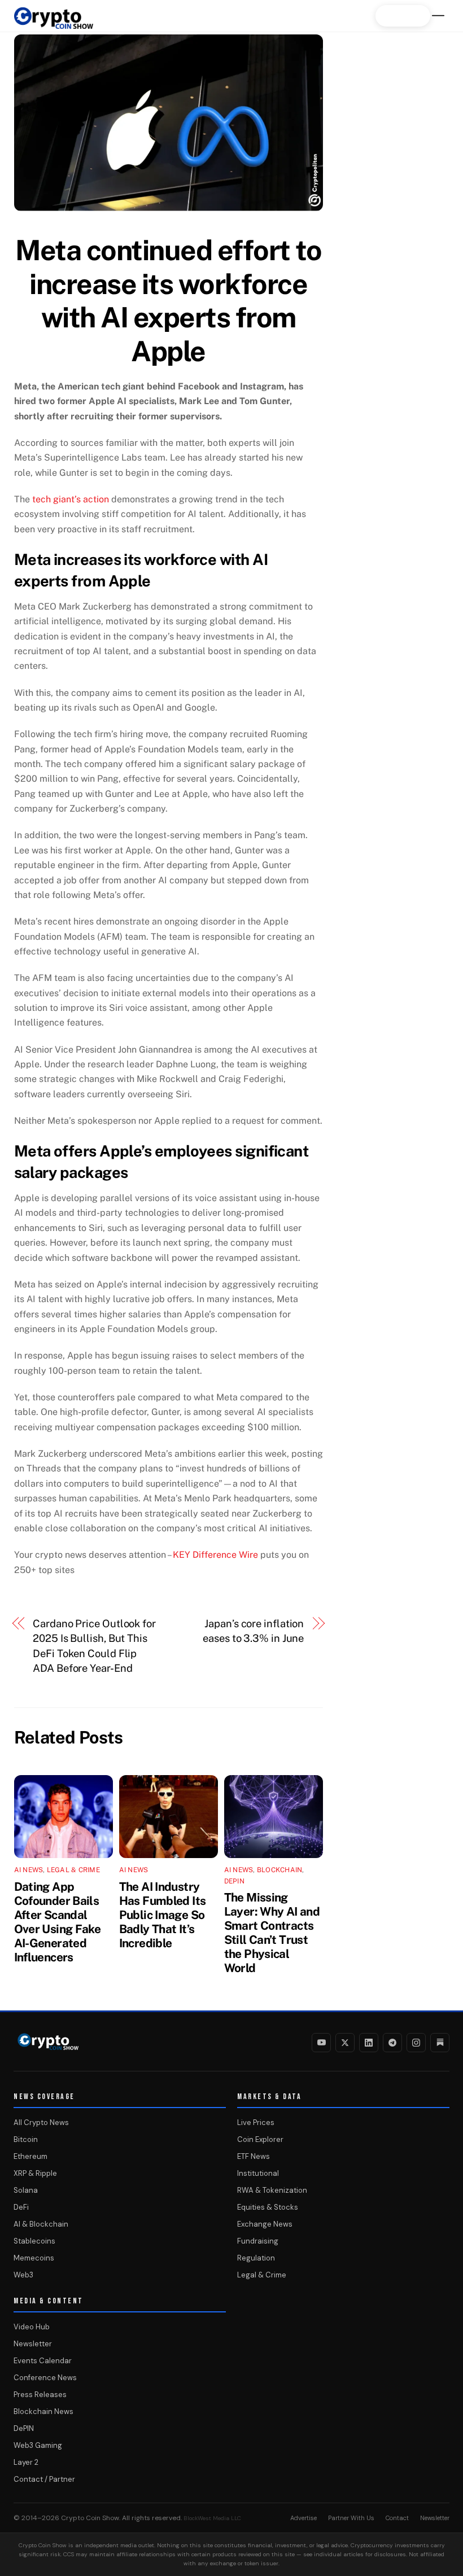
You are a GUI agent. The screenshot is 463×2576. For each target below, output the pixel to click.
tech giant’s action (71, 499)
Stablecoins (34, 2241)
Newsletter (33, 2344)
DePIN (234, 1881)
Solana (26, 2190)
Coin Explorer (260, 2139)
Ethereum (30, 2156)
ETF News (254, 2156)
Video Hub (32, 2327)
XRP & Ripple (35, 2173)
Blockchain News (43, 2411)
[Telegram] (392, 2043)
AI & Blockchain (41, 2224)
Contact (397, 2518)
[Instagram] (416, 2043)
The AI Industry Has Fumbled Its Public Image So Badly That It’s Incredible (163, 1915)
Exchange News (265, 2224)
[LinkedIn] (369, 2043)
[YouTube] (321, 2043)
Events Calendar (43, 2361)
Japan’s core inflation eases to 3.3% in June (253, 1631)
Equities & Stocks (268, 2207)
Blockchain (279, 1870)
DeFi (21, 2207)
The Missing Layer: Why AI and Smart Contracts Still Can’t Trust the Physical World (272, 1933)
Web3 (23, 2275)
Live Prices (256, 2122)
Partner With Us (351, 2518)
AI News (29, 1870)
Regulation (256, 2258)
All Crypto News (41, 2122)
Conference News (45, 2378)
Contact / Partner (44, 2479)
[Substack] (440, 2043)
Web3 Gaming (38, 2445)
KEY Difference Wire (215, 1555)
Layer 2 (26, 2462)
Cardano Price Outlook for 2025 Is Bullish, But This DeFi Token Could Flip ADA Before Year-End (94, 1646)
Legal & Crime (73, 1870)
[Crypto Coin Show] (54, 24)
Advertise (303, 2518)
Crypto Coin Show (90, 2518)
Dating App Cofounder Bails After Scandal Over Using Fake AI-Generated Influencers (58, 1922)
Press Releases (40, 2395)
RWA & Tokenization (272, 2190)
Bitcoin (26, 2139)
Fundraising (258, 2241)
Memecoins (34, 2258)
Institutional (258, 2173)
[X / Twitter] (345, 2043)
